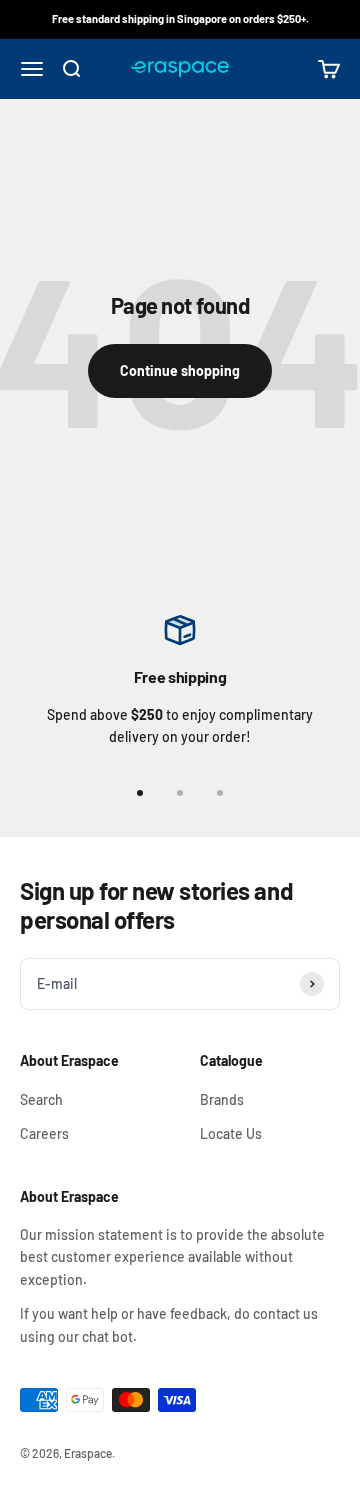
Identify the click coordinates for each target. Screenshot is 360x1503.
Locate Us (231, 1133)
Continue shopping (180, 369)
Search (41, 1099)
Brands (222, 1099)
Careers (44, 1133)
